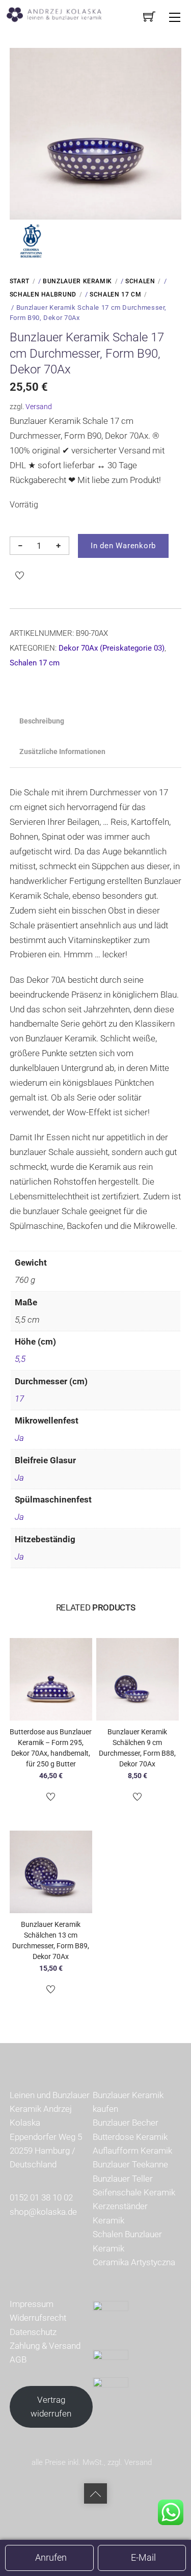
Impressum (32, 2304)
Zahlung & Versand (45, 2346)
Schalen (140, 281)
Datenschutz (33, 2332)
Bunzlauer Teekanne (130, 2164)
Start (20, 281)
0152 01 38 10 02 (41, 2197)
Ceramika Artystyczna (134, 2262)
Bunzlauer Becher (126, 2123)
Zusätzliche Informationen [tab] (62, 752)
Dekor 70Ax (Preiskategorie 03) (112, 648)
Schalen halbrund (43, 294)
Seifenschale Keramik (134, 2192)
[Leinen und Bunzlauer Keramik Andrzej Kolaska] (59, 14)
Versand (39, 407)
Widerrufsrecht (38, 2318)
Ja (19, 1438)
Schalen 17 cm (115, 294)
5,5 (20, 1359)
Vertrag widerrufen (51, 2407)
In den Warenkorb (123, 546)
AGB (18, 2359)
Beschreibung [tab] (42, 721)
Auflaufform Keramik (132, 2151)
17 (19, 1399)
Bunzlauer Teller (123, 2179)
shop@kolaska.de (43, 2212)
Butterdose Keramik (130, 2137)
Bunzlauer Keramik (77, 281)
